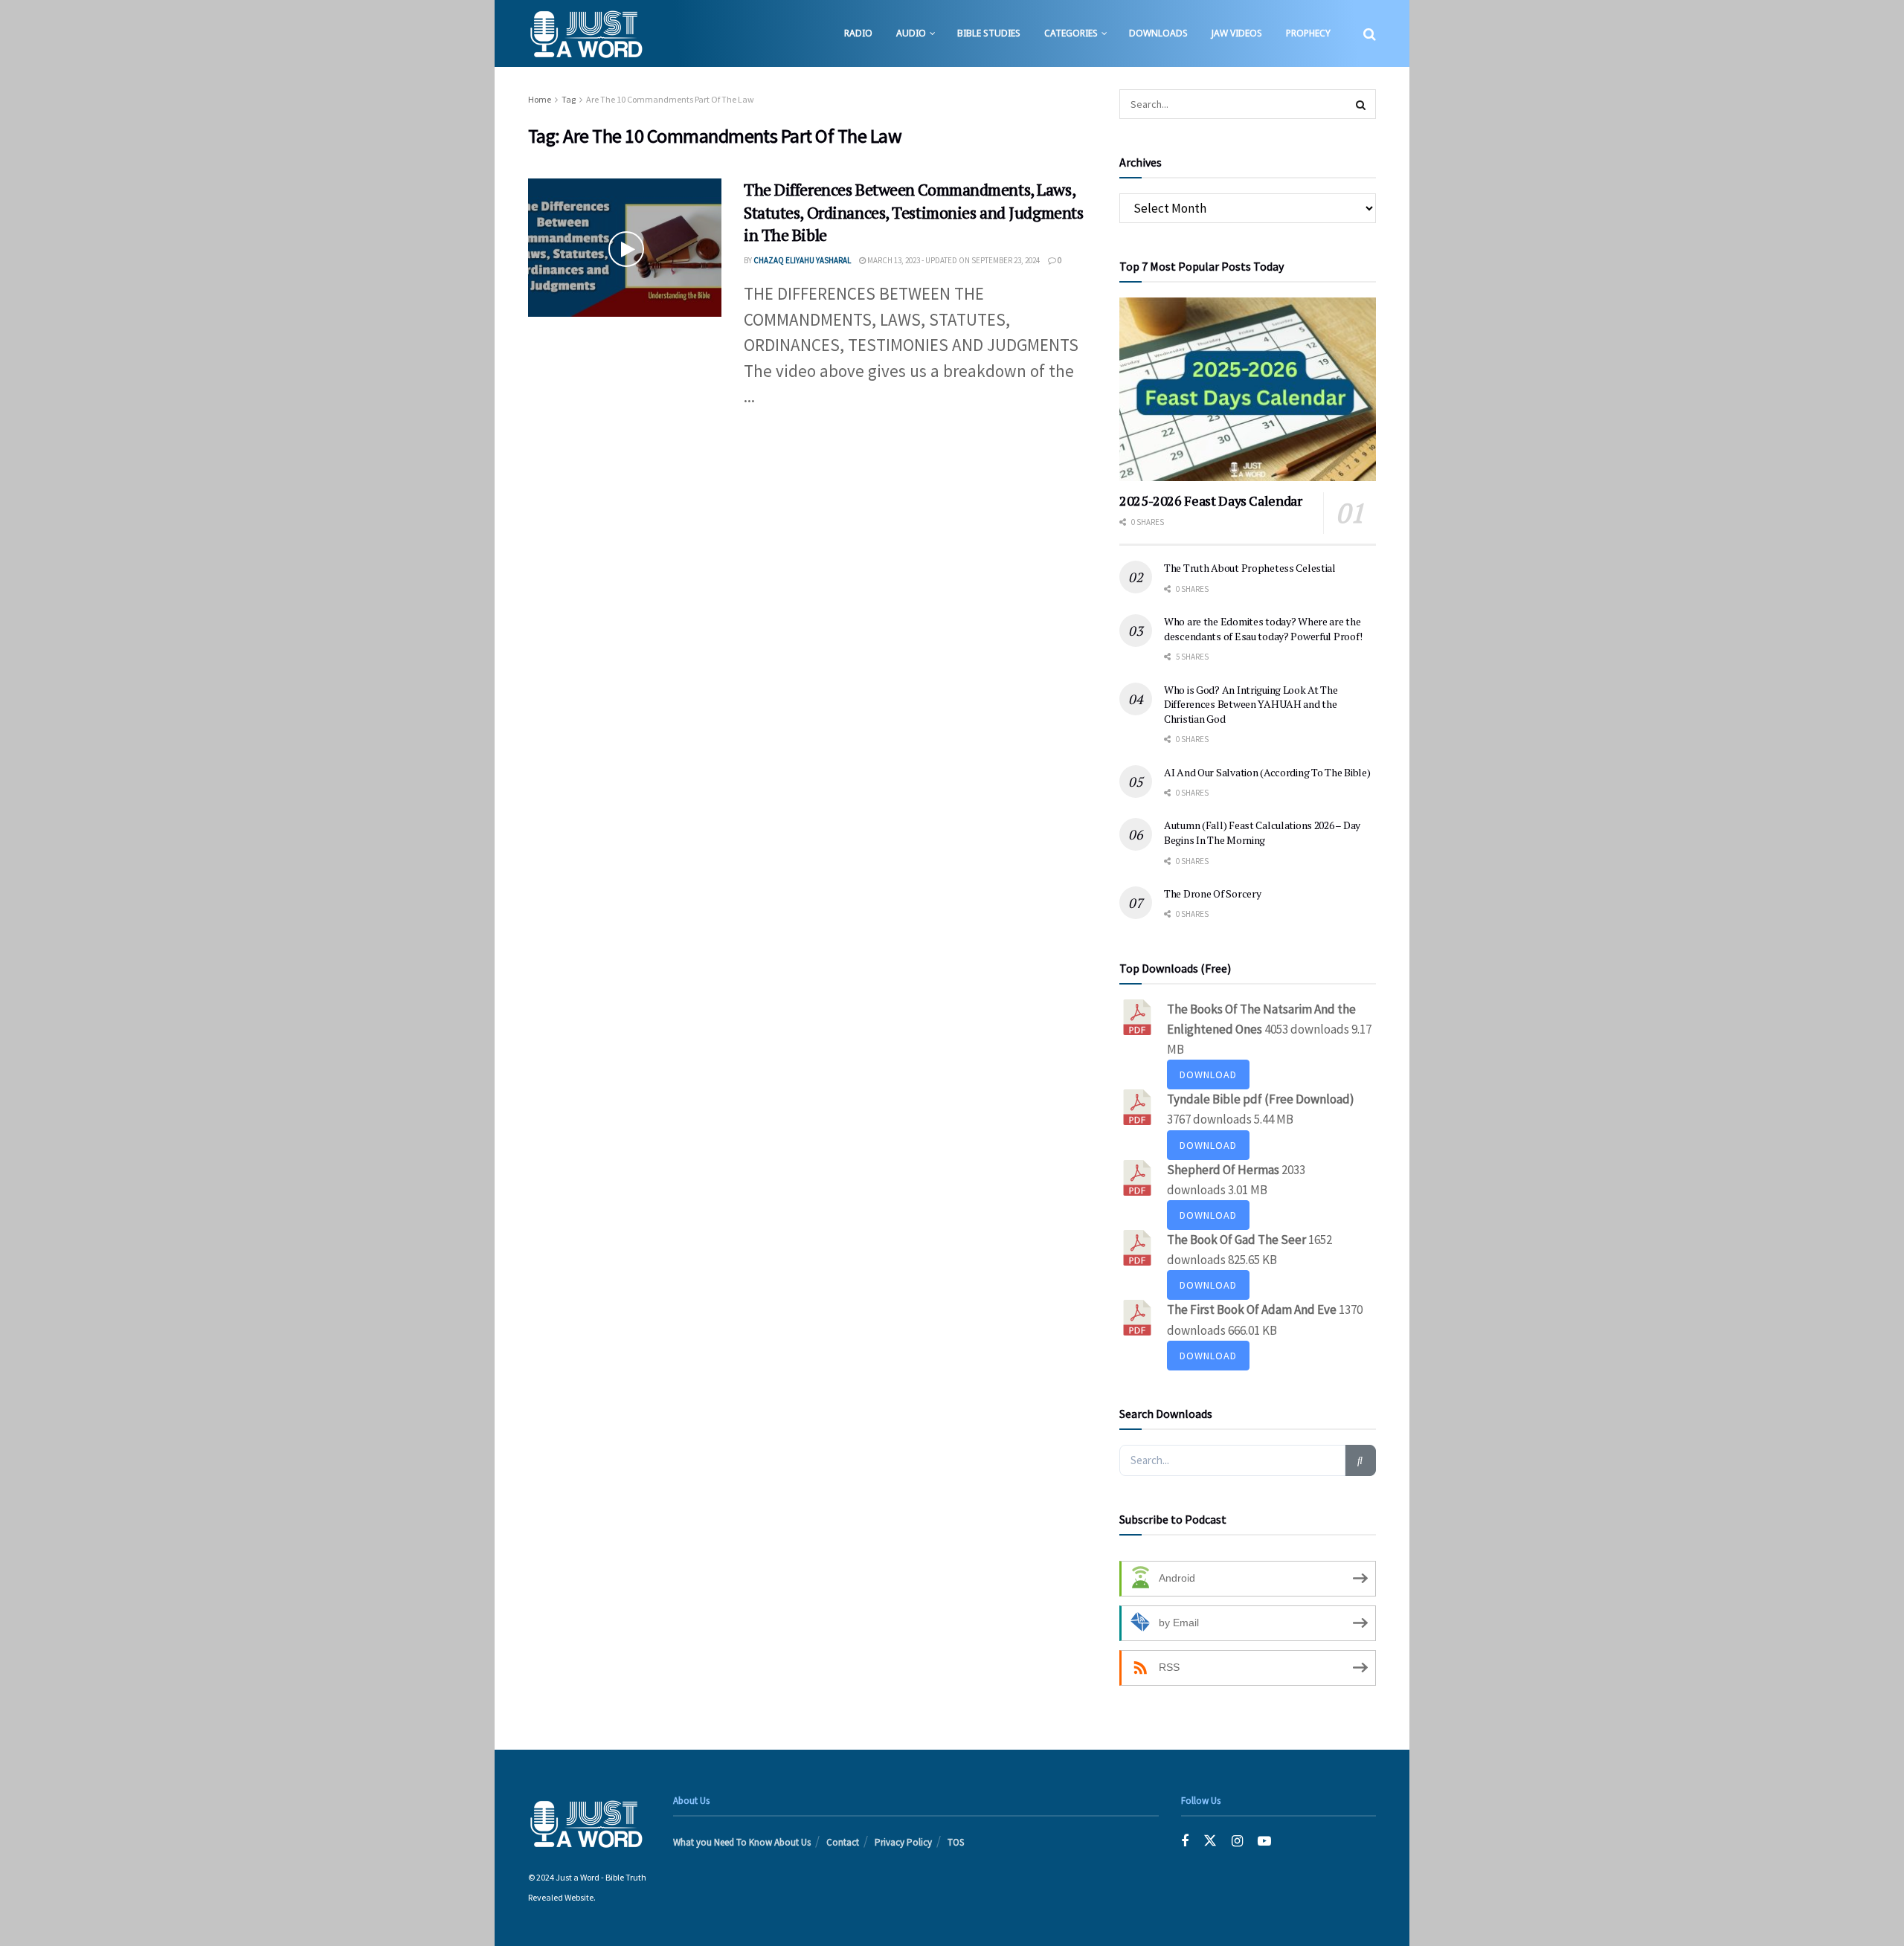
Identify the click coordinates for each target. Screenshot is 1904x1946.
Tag (569, 99)
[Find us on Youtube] (1264, 1842)
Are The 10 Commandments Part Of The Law (670, 99)
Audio (911, 33)
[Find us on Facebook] (1185, 1842)
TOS (956, 1842)
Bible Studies (989, 33)
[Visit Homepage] (586, 33)
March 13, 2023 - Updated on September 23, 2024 (953, 260)
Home (540, 99)
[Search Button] (1370, 33)
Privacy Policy (903, 1842)
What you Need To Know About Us (742, 1842)
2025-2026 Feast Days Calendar (1211, 500)
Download (1208, 1075)
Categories (1071, 33)
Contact (843, 1842)
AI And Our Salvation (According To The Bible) (1267, 772)
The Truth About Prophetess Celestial (1250, 568)
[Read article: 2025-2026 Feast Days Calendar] (1248, 389)
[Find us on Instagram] (1237, 1842)
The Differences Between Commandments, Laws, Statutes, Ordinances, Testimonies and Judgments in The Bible (913, 212)
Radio (858, 33)
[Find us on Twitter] (1210, 1842)
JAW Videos (1237, 33)
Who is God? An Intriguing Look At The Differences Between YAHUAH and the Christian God (1251, 704)
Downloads (1158, 33)
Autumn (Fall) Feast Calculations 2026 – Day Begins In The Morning (1262, 832)
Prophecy (1308, 33)
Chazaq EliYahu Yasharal (802, 260)
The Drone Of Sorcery (1212, 893)
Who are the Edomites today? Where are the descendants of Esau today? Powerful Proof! (1263, 629)
